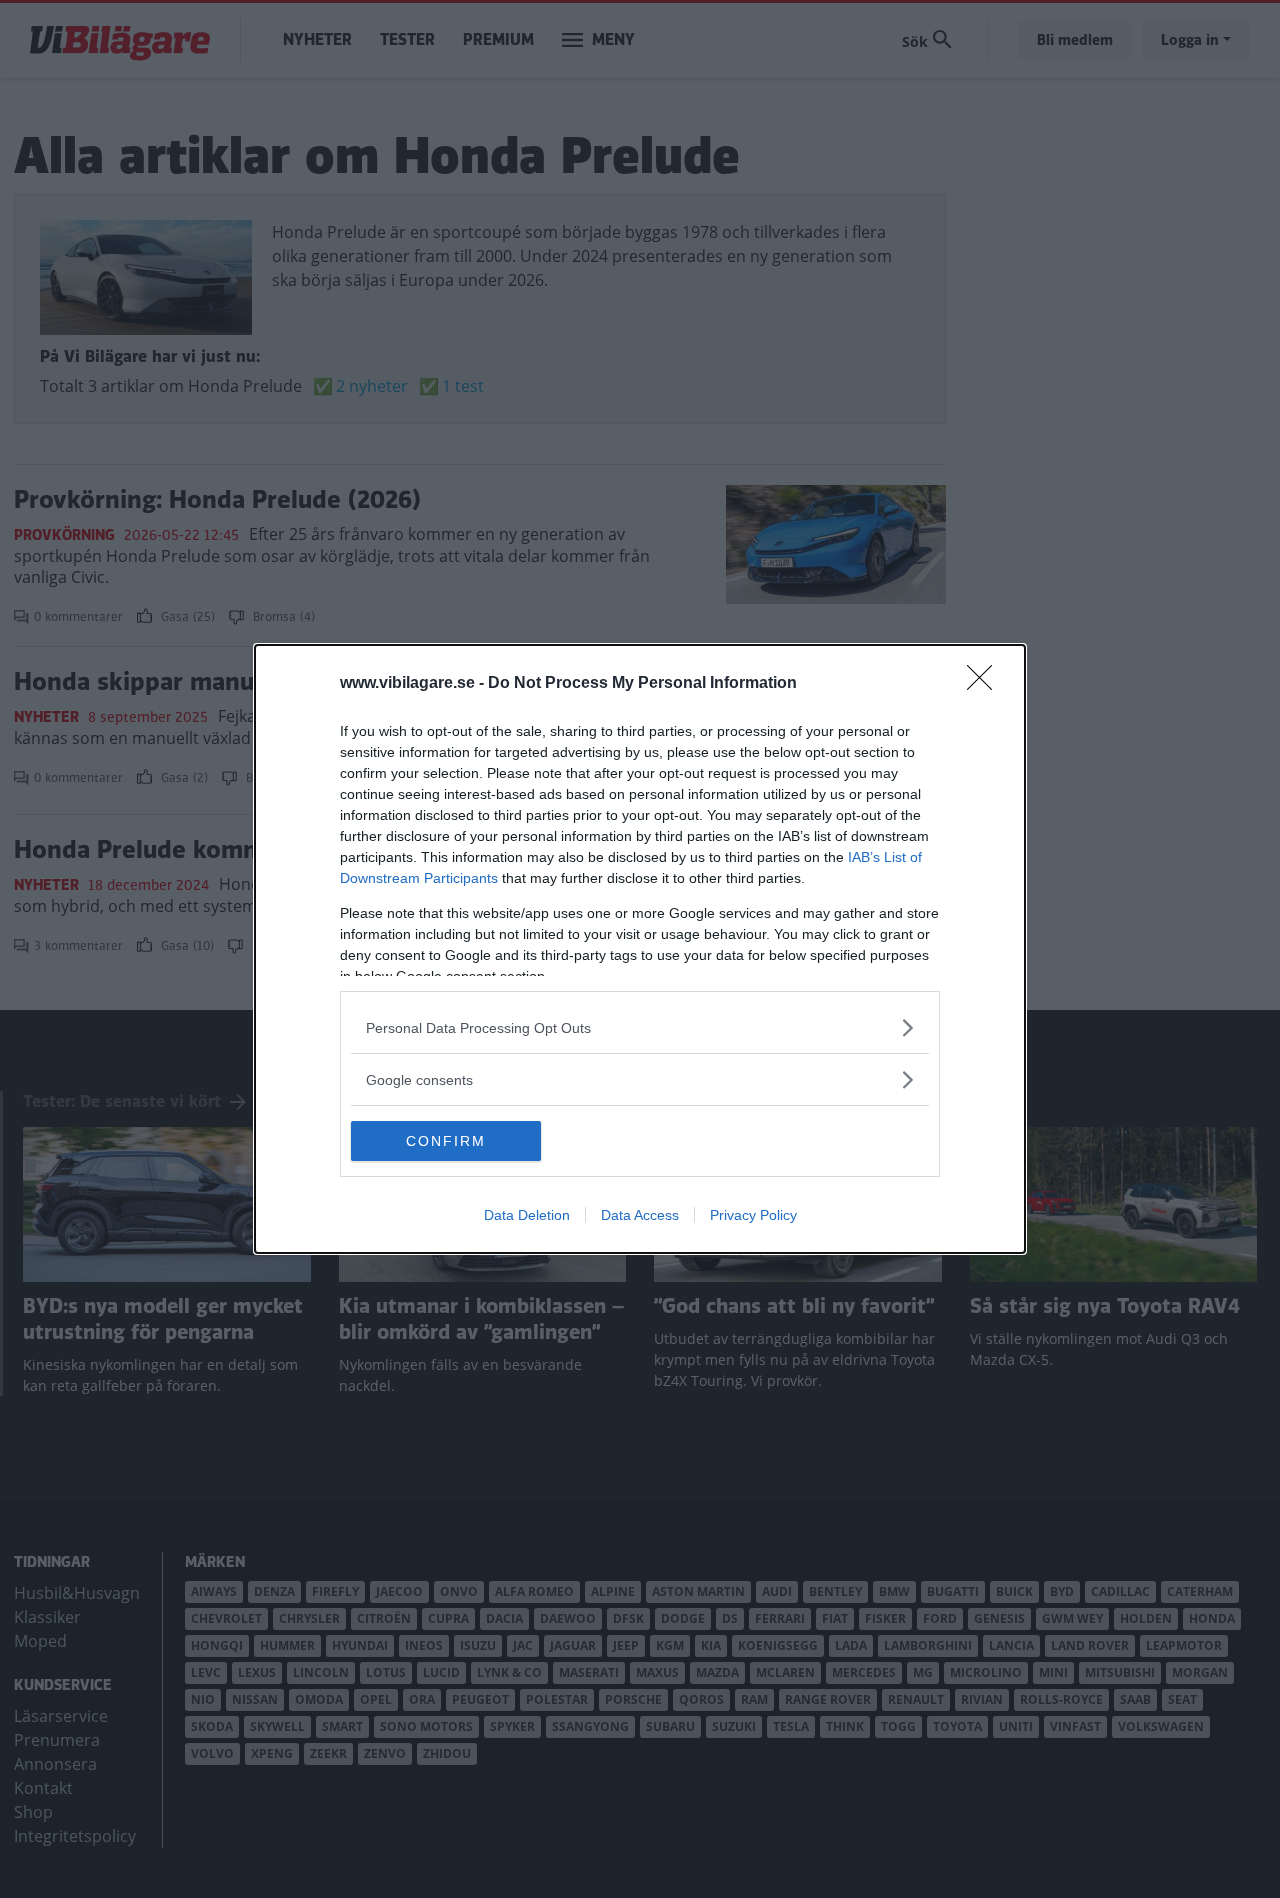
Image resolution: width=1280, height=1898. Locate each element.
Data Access (640, 1215)
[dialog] (640, 949)
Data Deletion (527, 1215)
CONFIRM (446, 1141)
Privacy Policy (753, 1215)
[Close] (986, 684)
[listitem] (640, 1027)
